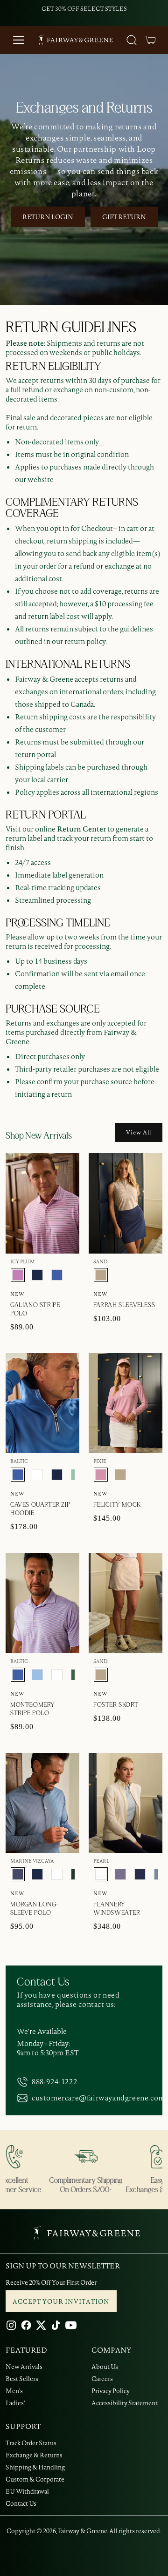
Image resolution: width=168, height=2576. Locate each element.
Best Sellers (22, 2379)
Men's (14, 2391)
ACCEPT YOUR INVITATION (61, 2301)
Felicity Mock (117, 1505)
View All (139, 1132)
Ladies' (15, 2403)
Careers (102, 2379)
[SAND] (101, 1275)
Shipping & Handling (35, 2467)
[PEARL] (101, 1874)
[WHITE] (37, 1475)
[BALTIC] (57, 1275)
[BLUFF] (37, 1675)
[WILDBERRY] (120, 1874)
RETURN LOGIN (48, 217)
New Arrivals (24, 2367)
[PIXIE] (101, 1475)
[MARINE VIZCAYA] (18, 1874)
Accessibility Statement (125, 2403)
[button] (150, 40)
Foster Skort (116, 1705)
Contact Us (21, 2503)
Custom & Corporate (35, 2479)
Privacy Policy (111, 2391)
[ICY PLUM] (18, 1275)
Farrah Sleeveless (124, 1305)
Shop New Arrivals (38, 1136)
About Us (105, 2367)
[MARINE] (37, 1275)
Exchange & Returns (34, 2455)
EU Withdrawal (27, 2491)
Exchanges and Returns (84, 108)
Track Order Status (31, 2443)
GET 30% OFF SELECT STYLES (84, 9)
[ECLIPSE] (140, 1874)
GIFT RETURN (124, 217)
